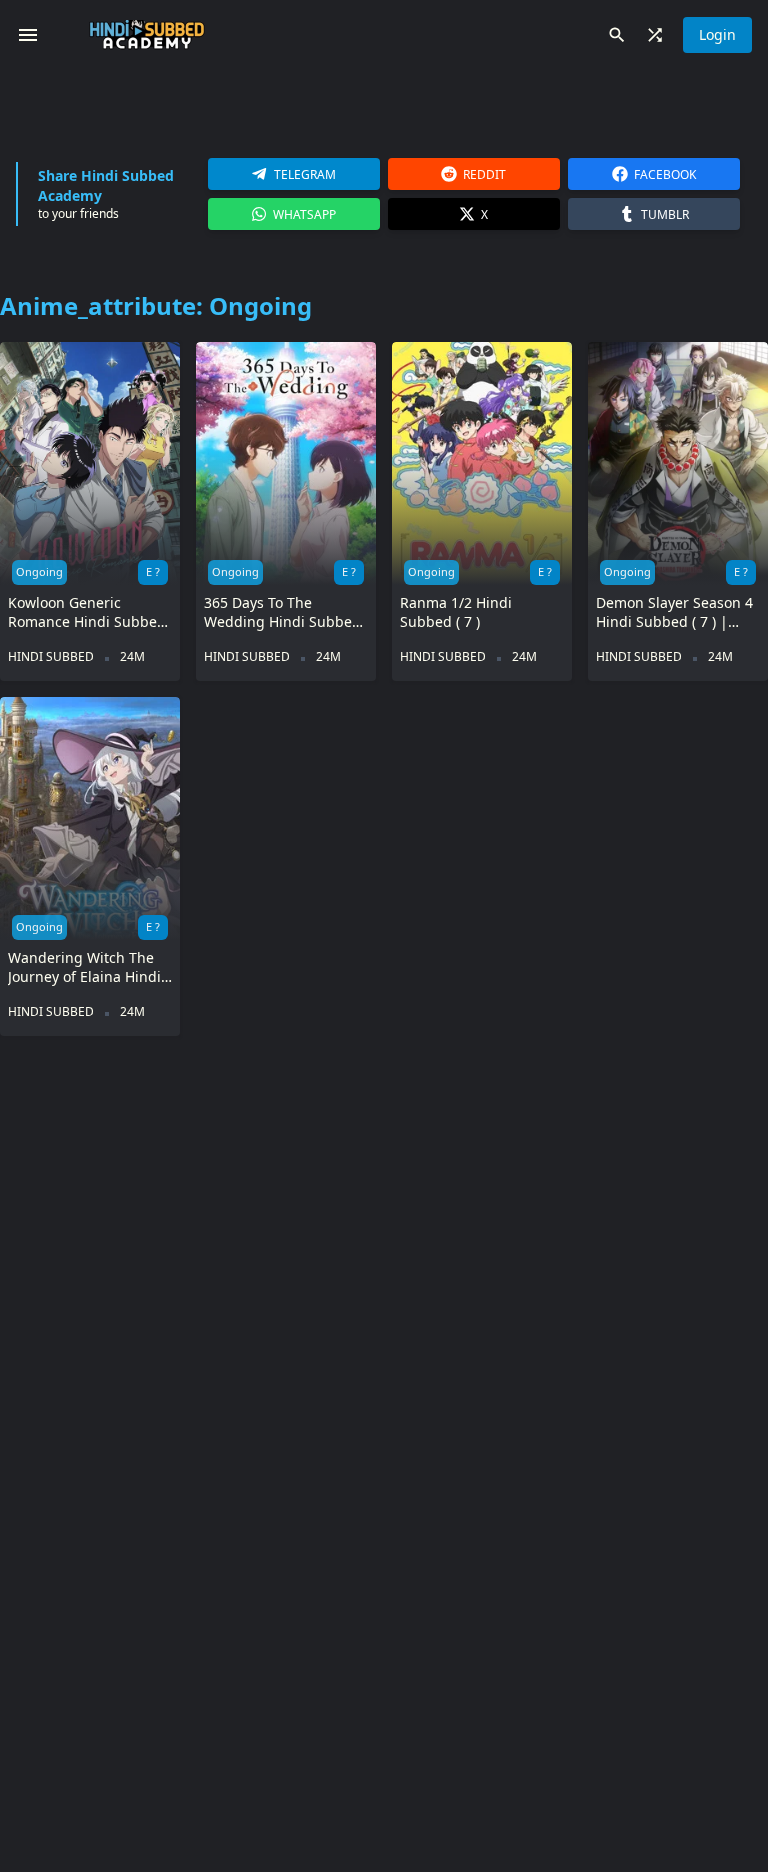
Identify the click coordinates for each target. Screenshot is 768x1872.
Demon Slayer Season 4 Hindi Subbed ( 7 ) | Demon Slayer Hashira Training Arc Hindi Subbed (674, 612)
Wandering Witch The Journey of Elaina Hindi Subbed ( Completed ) (84, 967)
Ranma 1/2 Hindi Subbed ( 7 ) (456, 612)
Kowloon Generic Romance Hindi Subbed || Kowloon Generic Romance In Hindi (87, 612)
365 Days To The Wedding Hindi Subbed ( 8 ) (282, 612)
